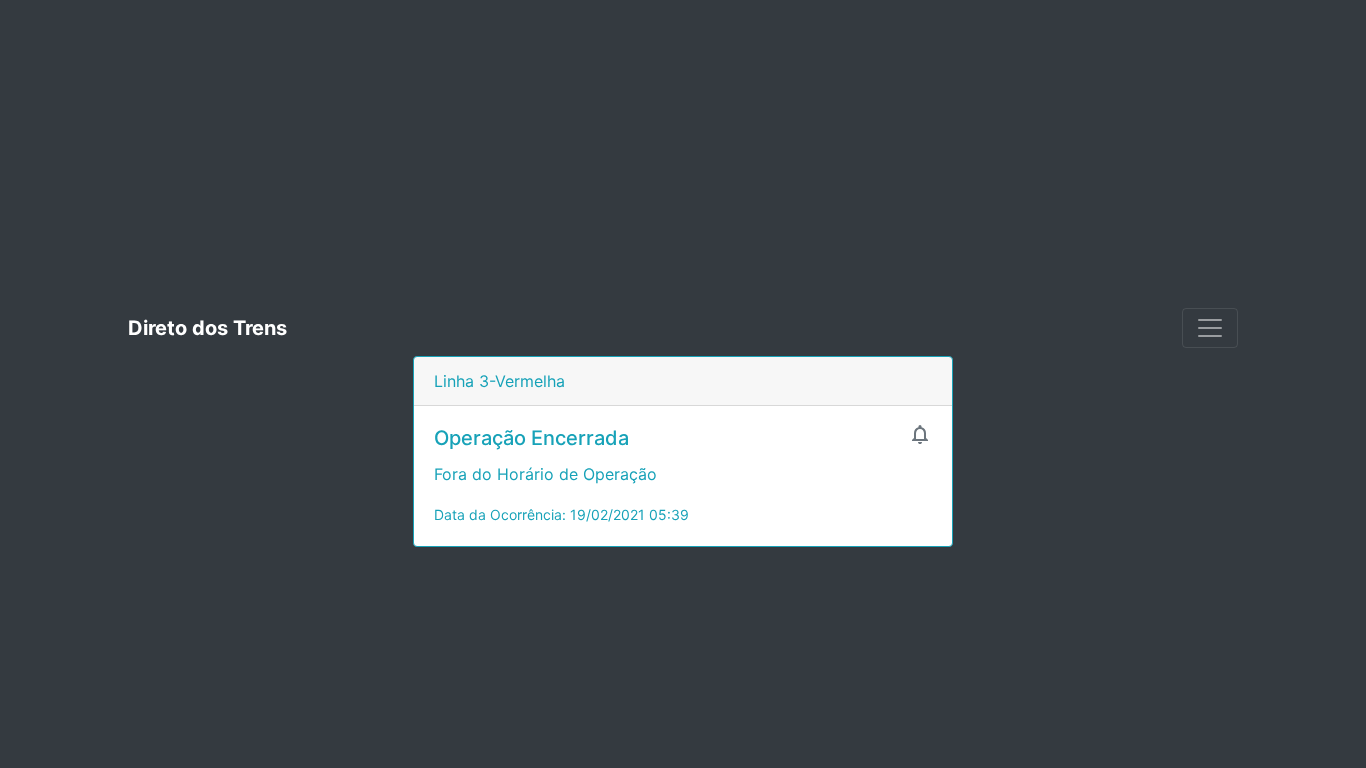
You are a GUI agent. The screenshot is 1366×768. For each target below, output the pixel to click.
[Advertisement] (683, 150)
